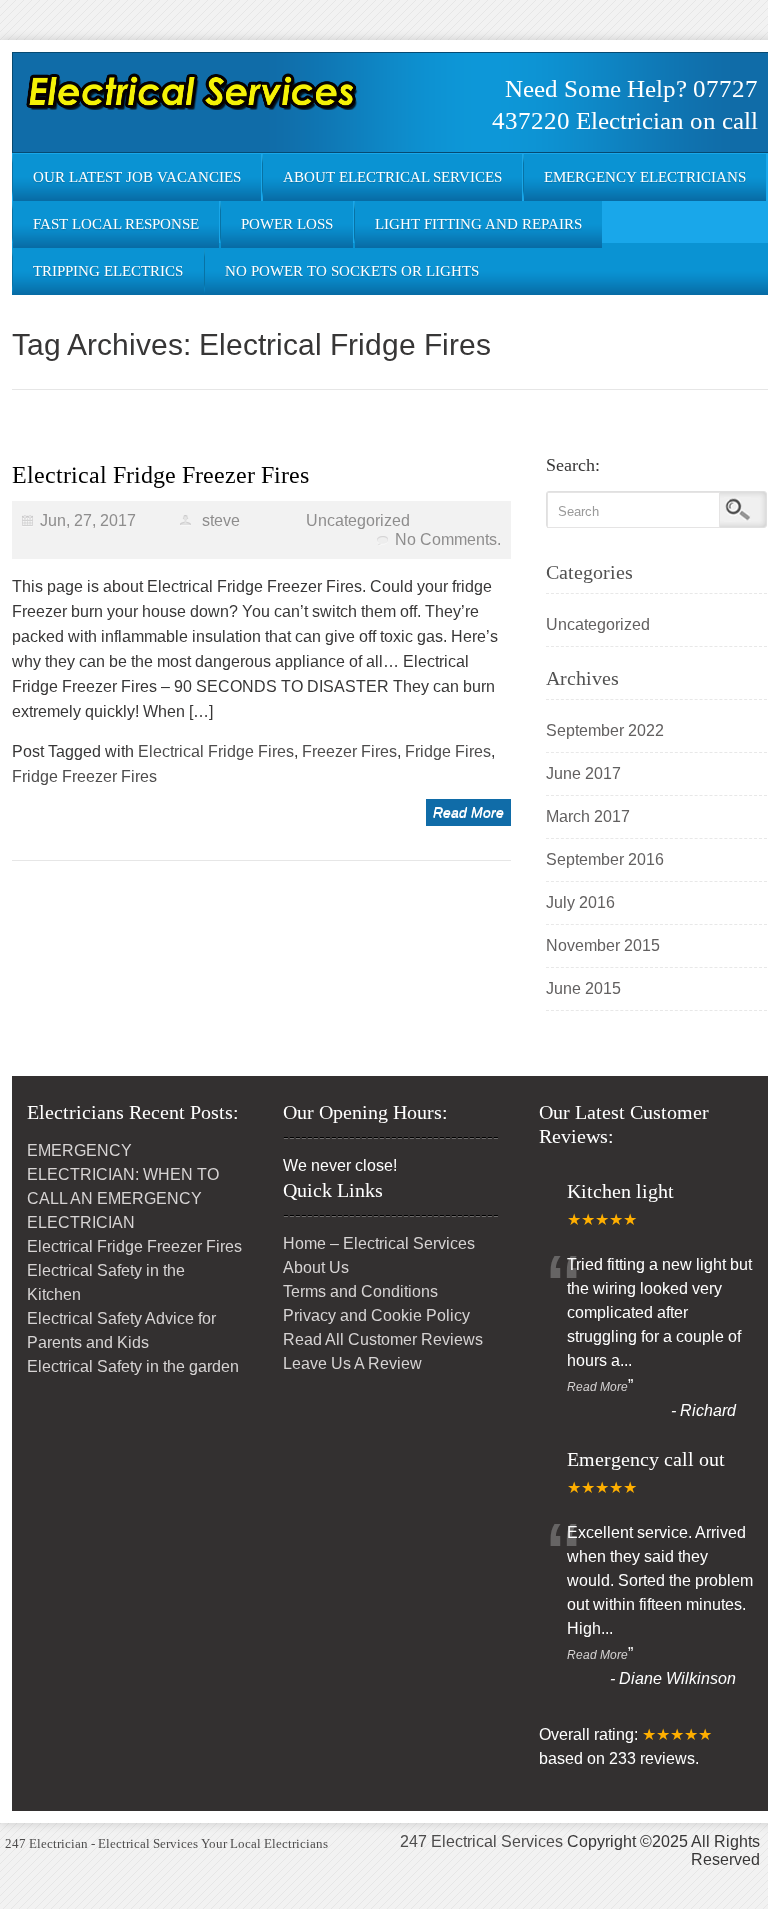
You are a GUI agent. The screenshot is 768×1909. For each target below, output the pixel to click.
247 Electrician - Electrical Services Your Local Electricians (166, 1843)
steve (221, 520)
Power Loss (287, 224)
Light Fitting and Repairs (478, 224)
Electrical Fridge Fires (216, 751)
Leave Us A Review (352, 1363)
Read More (468, 812)
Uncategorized (358, 520)
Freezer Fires (349, 751)
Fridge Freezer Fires (84, 776)
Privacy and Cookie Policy (376, 1315)
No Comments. (448, 539)
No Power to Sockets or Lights (352, 271)
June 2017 (583, 773)
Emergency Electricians (645, 177)
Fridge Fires (448, 751)
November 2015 (603, 945)
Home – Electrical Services (379, 1243)
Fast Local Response (116, 224)
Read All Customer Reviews (383, 1339)
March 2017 (588, 816)
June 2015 (583, 988)
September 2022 (605, 730)
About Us (316, 1267)
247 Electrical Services (481, 1841)
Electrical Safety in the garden (133, 1366)
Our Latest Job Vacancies (137, 177)
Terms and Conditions (360, 1291)
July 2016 (580, 902)
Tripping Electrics (108, 271)
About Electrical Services (392, 177)
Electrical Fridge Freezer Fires (160, 475)
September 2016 (605, 859)
